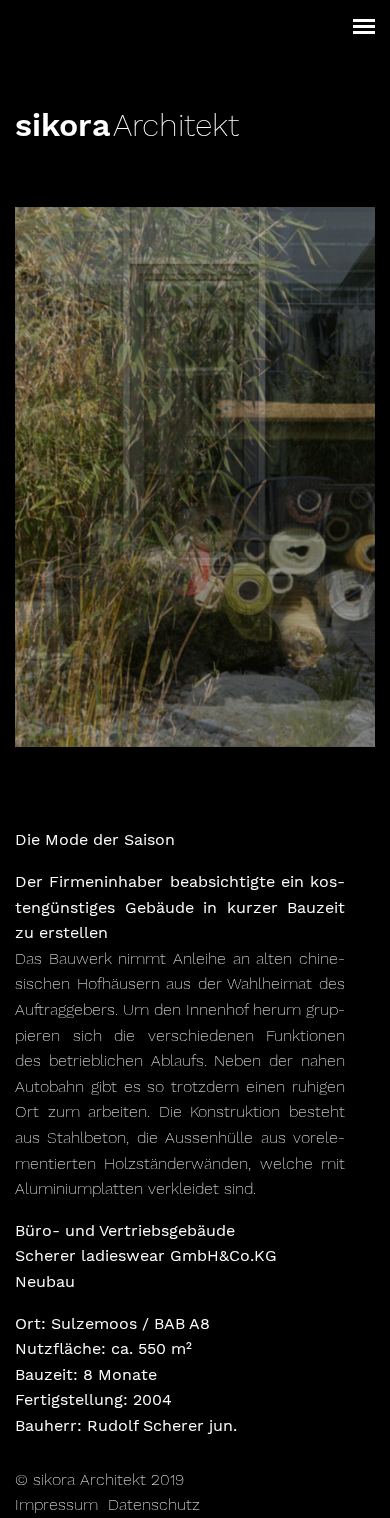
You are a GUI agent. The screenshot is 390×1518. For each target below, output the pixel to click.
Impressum (56, 1504)
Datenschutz (154, 1504)
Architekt (176, 125)
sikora (62, 125)
